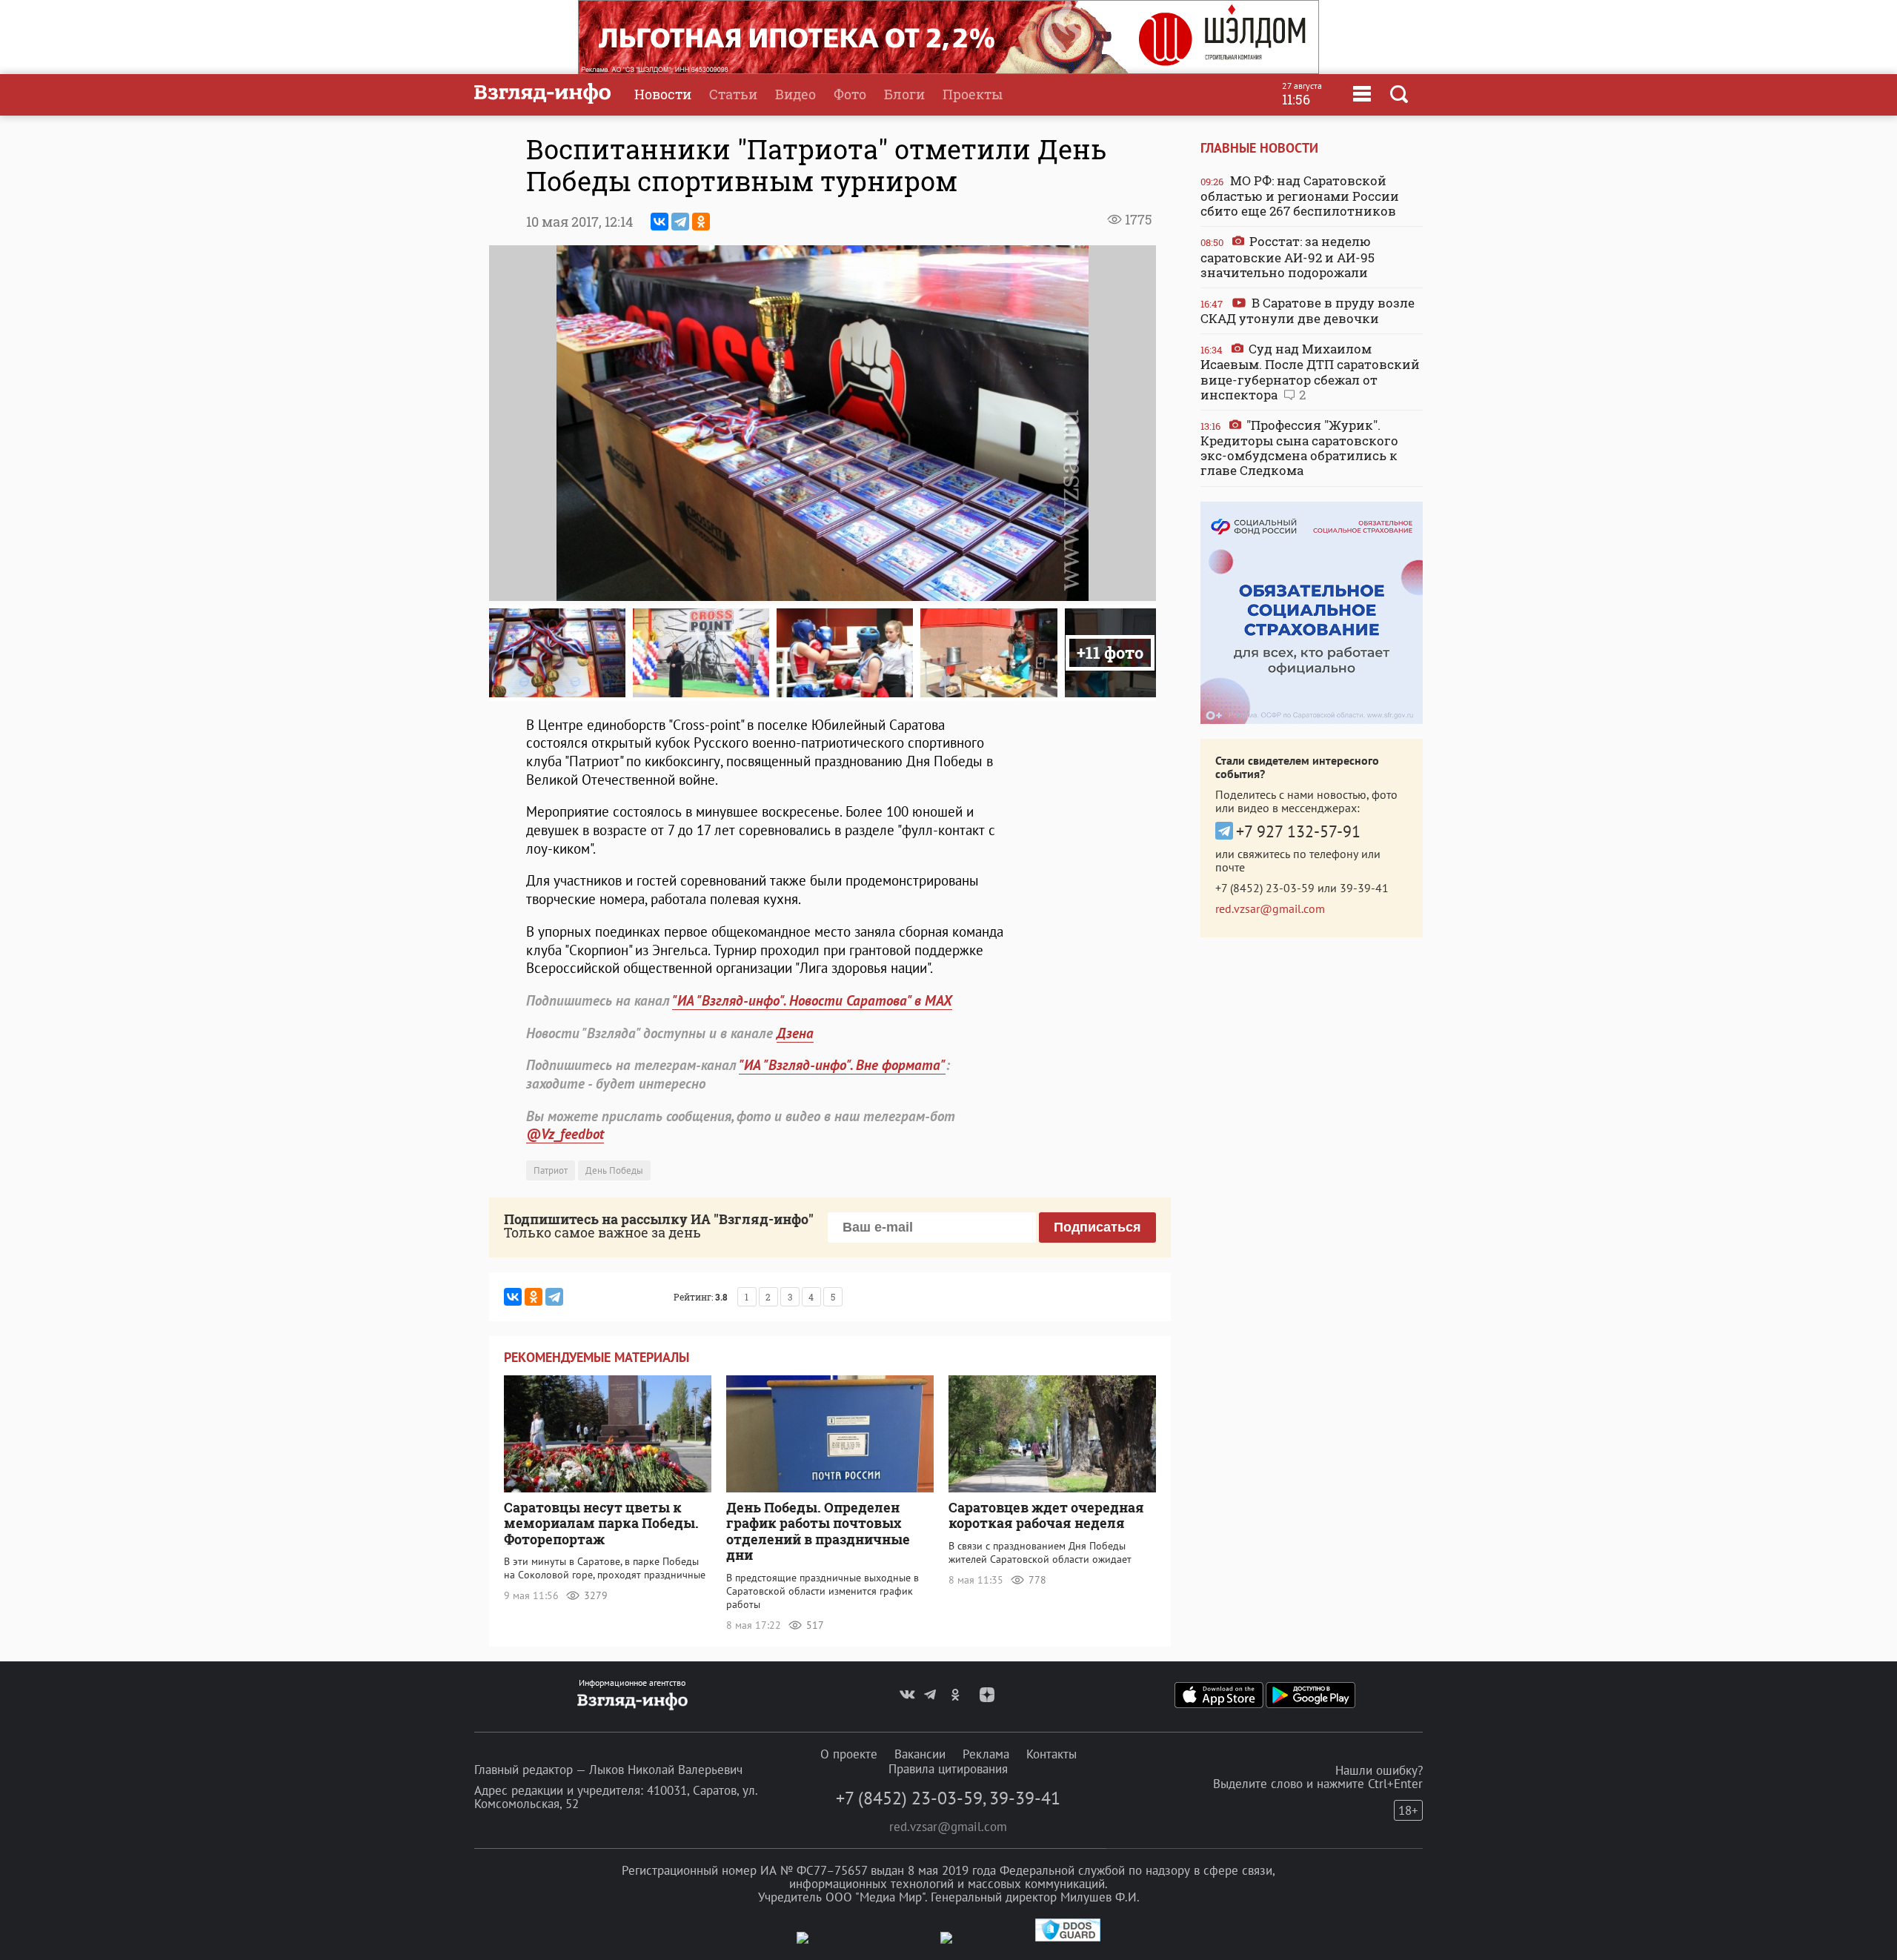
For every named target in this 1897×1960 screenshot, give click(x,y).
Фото (850, 94)
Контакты (1052, 1754)
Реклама (986, 1754)
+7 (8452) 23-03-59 (1265, 888)
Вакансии (920, 1754)
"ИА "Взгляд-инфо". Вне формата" (842, 1065)
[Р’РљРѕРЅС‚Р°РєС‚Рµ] (660, 222)
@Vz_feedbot (565, 1134)
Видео (795, 94)
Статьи (733, 94)
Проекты (973, 94)
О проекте (849, 1754)
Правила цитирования (948, 1769)
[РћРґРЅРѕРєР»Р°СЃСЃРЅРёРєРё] (701, 222)
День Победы (614, 1170)
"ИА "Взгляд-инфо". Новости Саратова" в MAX (812, 1000)
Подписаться (1097, 1227)
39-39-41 (1364, 888)
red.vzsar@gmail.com (1270, 908)
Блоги (904, 94)
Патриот (551, 1170)
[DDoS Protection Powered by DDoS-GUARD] (1068, 1938)
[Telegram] (680, 222)
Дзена (795, 1033)
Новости (663, 94)
